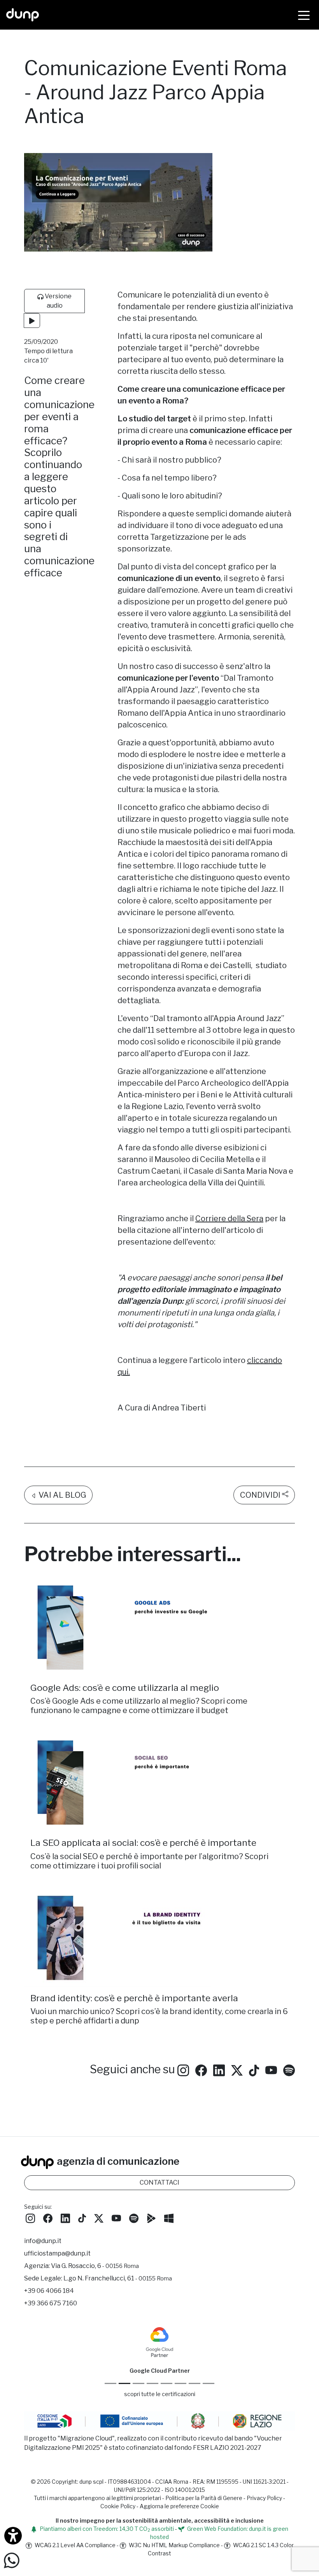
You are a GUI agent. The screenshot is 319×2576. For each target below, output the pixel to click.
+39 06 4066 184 (49, 2291)
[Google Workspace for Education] (152, 2383)
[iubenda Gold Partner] (195, 2383)
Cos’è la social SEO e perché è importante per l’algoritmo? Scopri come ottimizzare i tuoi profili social (149, 1861)
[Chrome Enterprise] (167, 2383)
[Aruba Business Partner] (209, 2383)
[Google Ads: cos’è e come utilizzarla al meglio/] (159, 1628)
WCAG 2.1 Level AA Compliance (74, 2545)
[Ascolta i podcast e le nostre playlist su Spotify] (289, 2069)
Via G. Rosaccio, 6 (95, 2266)
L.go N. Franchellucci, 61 (118, 2278)
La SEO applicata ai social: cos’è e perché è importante (143, 1843)
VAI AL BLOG (61, 1495)
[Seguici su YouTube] (271, 2069)
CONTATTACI (159, 2182)
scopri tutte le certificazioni (160, 2394)
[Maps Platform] (181, 2383)
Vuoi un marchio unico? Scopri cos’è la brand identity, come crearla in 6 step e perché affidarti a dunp (159, 2016)
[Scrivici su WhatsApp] (12, 2560)
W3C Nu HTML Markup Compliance (174, 2545)
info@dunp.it (43, 2241)
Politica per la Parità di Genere (204, 2498)
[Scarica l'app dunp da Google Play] (151, 2217)
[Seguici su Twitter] (237, 2069)
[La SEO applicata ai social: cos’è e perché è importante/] (159, 1783)
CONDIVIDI (260, 1495)
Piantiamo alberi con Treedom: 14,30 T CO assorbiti (106, 2529)
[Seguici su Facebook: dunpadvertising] (201, 2069)
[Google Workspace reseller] (138, 2383)
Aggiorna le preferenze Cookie (179, 2506)
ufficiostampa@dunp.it (57, 2253)
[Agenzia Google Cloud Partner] (74, 2341)
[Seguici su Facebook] (48, 2217)
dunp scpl (91, 2482)
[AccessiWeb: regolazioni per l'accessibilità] (13, 2536)
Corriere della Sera (229, 1218)
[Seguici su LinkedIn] (219, 2069)
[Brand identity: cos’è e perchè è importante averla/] (159, 1938)
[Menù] (304, 15)
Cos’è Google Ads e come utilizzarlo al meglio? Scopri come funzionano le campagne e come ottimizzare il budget (139, 1706)
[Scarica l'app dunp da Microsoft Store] (169, 2217)
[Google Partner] (110, 2383)
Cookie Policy (118, 2506)
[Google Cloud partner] (124, 2383)
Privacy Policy (264, 2498)
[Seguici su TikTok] (254, 2069)
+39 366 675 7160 (51, 2303)
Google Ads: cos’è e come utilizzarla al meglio (125, 1688)
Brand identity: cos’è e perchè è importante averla (134, 1998)
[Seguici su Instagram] (183, 2069)
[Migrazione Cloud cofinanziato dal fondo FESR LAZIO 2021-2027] (159, 2422)
